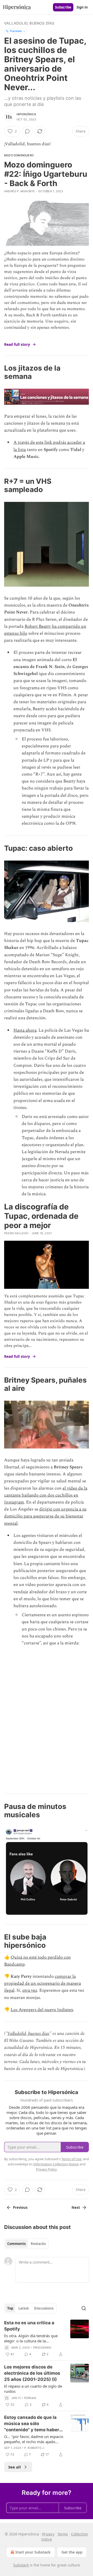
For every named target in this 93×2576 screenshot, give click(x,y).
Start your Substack (33, 2552)
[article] (47, 2339)
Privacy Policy (46, 2169)
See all (15, 2467)
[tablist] (26, 2244)
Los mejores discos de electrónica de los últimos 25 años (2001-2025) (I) (32, 2373)
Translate (16, 31)
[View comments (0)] (27, 131)
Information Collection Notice (56, 2164)
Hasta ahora (25, 1030)
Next (76, 2207)
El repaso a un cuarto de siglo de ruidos (33, 2389)
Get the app (72, 2552)
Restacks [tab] (38, 2244)
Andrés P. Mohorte (20, 191)
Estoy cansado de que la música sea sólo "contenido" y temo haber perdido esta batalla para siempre (32, 2424)
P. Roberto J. (34, 2448)
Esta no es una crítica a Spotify (29, 2326)
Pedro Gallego (16, 1233)
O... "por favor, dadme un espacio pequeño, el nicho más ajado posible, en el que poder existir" (34, 2439)
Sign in (82, 7)
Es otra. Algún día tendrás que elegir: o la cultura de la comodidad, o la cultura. (31, 2338)
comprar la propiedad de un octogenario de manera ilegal (42, 1983)
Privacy (48, 2534)
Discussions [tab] (44, 2308)
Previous (20, 2207)
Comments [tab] (16, 2244)
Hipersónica (26, 114)
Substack (21, 2565)
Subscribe (63, 7)
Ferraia (30, 2398)
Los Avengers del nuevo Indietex (42, 2010)
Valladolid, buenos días (29, 23)
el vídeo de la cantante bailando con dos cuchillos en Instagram (46, 1495)
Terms (63, 2534)
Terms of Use (71, 2159)
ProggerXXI (42, 2348)
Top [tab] (10, 2308)
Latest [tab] (24, 2308)
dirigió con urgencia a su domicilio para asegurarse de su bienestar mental (45, 1516)
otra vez (30, 1990)
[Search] (84, 2308)
